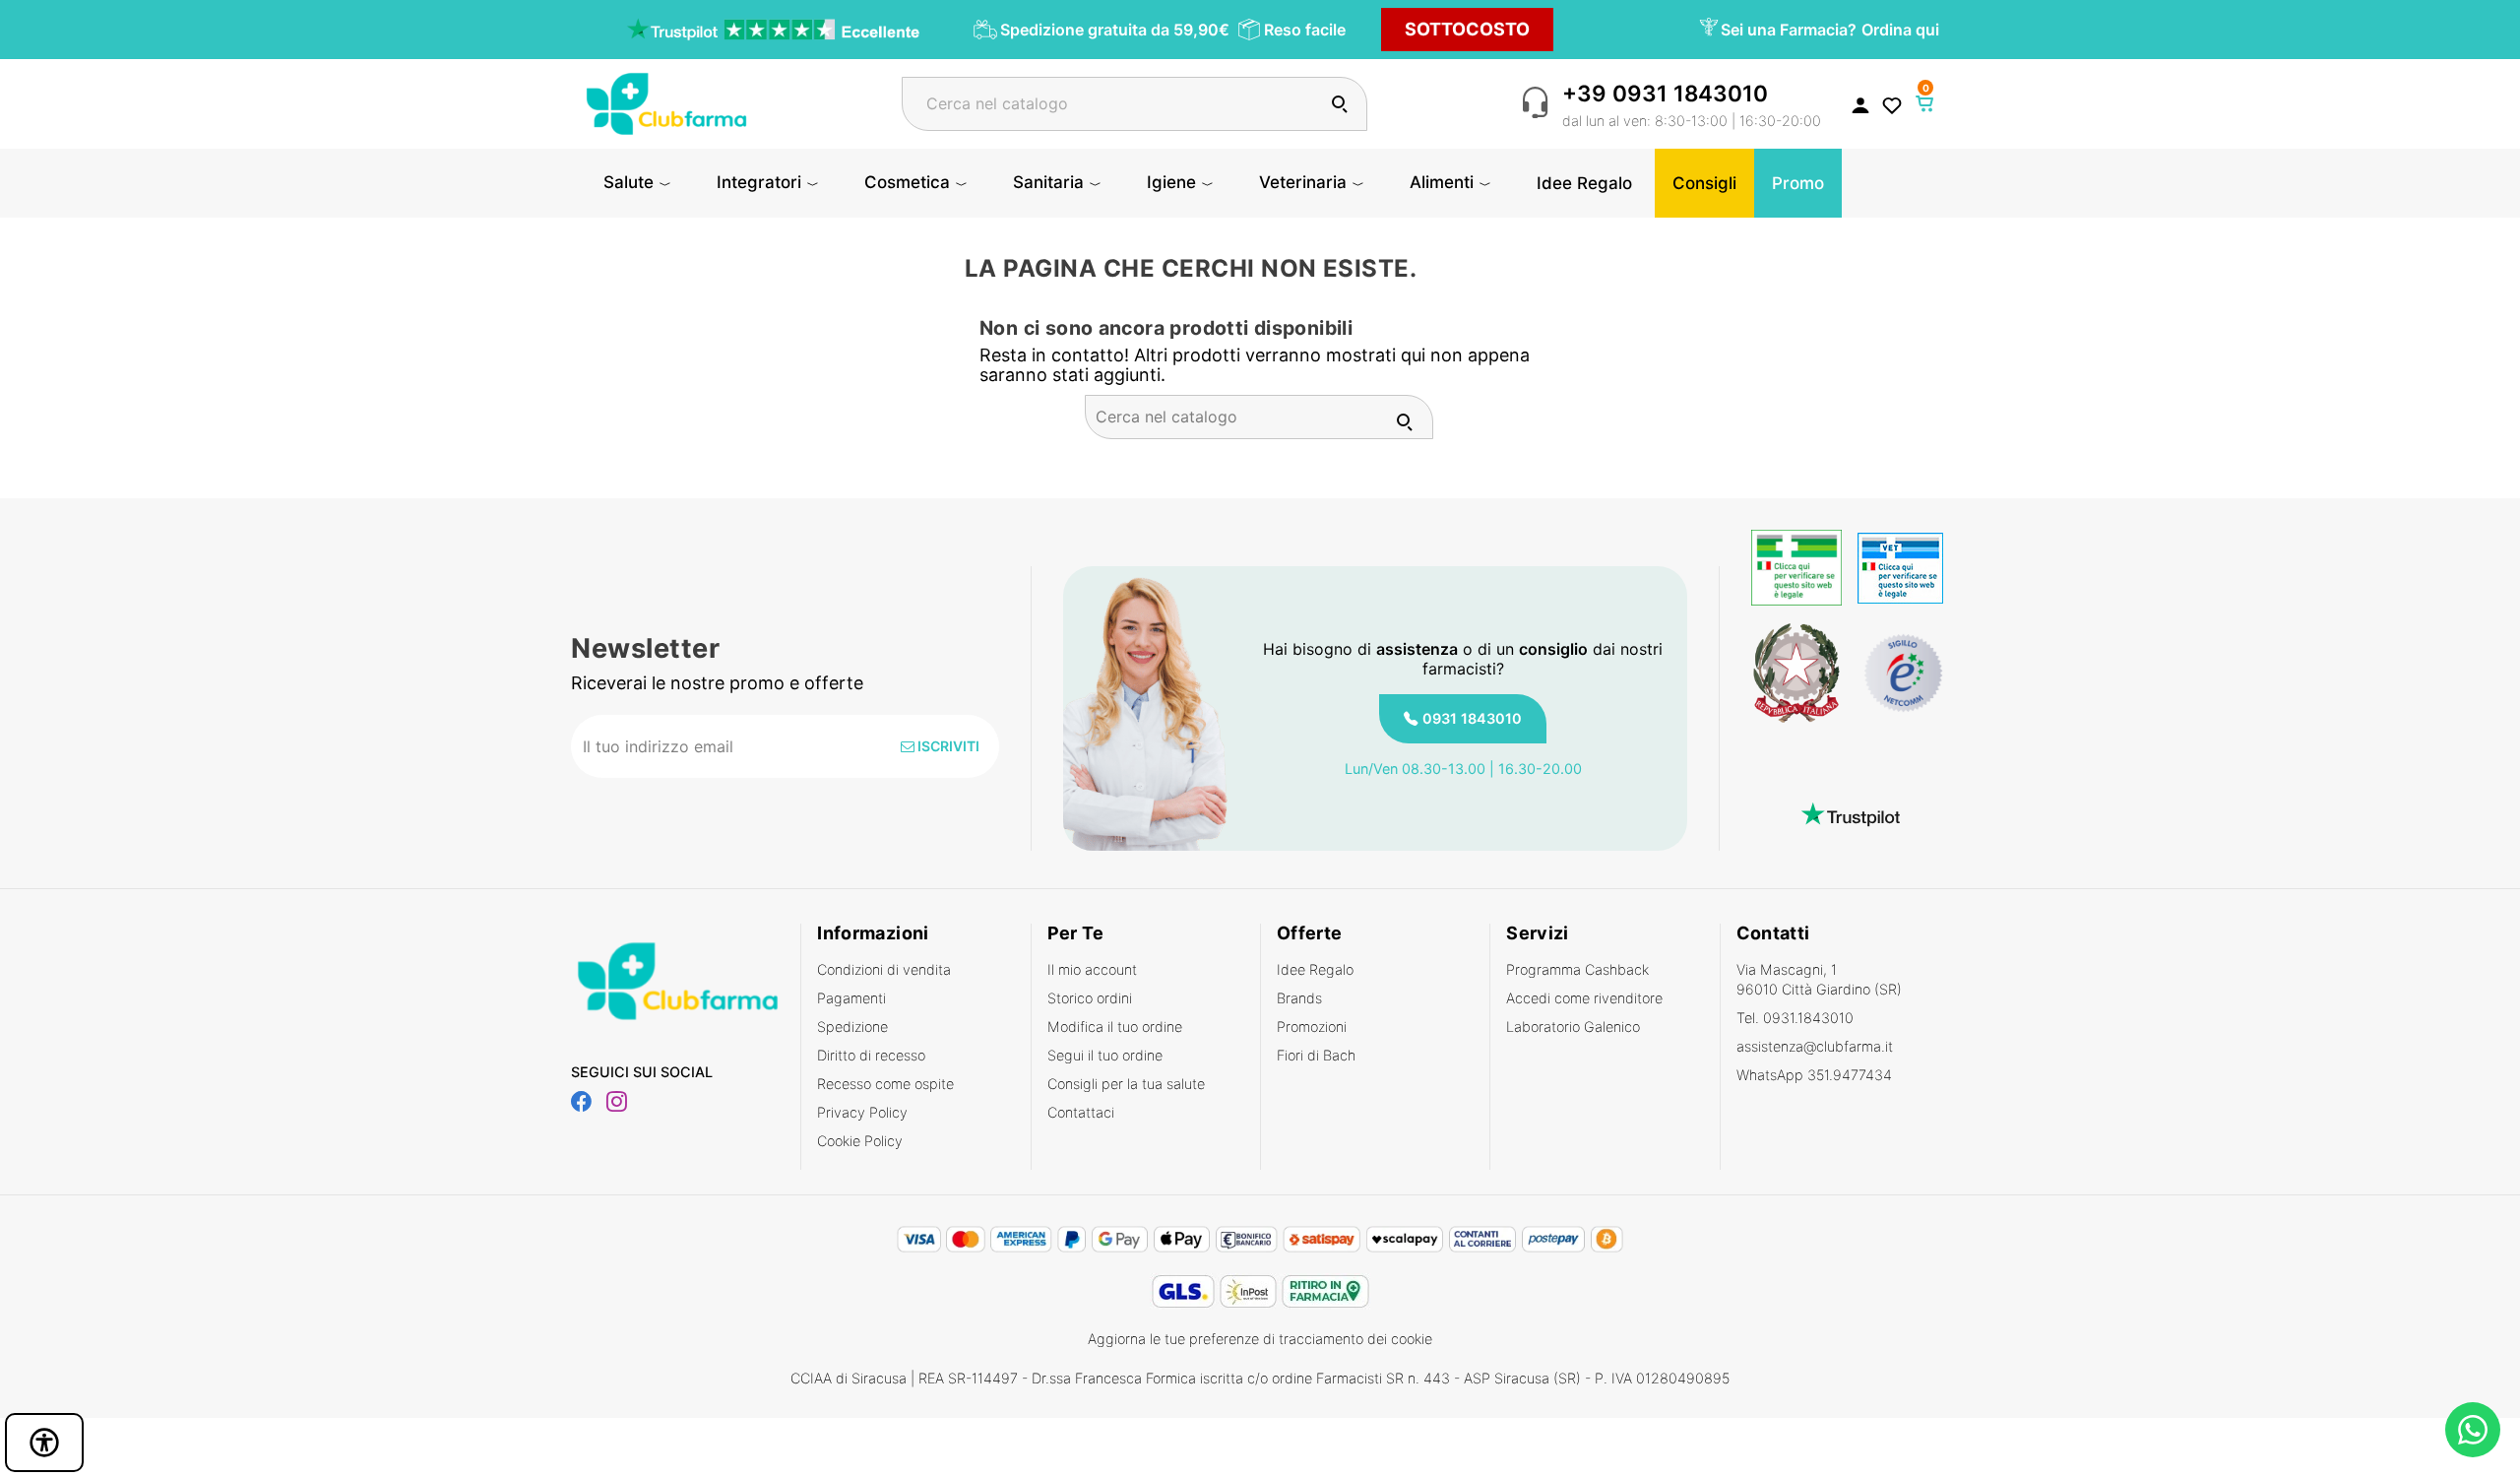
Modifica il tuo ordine (1115, 1027)
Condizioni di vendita (884, 969)
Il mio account (1092, 969)
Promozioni (1312, 1027)
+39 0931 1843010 (1665, 93)
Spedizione (852, 1027)
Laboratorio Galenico (1573, 1027)
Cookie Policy (860, 1141)
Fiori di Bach (1316, 1055)
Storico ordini (1090, 998)
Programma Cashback (1577, 969)
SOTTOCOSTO (1467, 29)
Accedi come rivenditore (1584, 998)
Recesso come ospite (885, 1084)
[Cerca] (1339, 104)
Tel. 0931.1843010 (1795, 1018)
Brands (1299, 998)
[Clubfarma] (666, 102)
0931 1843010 (1472, 718)
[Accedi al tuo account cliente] (1860, 104)
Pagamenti (851, 998)
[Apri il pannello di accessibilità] (44, 1443)
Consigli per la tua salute (1126, 1084)
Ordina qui (1900, 30)
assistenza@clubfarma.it (1815, 1046)
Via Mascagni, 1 (1819, 979)
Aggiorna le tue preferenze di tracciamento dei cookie (1260, 1339)
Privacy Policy (862, 1112)
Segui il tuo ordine (1105, 1055)
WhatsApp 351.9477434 (1814, 1075)
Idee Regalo (1315, 969)
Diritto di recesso (871, 1055)
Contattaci (1081, 1112)
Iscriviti (947, 746)
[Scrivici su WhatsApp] (2473, 1430)
